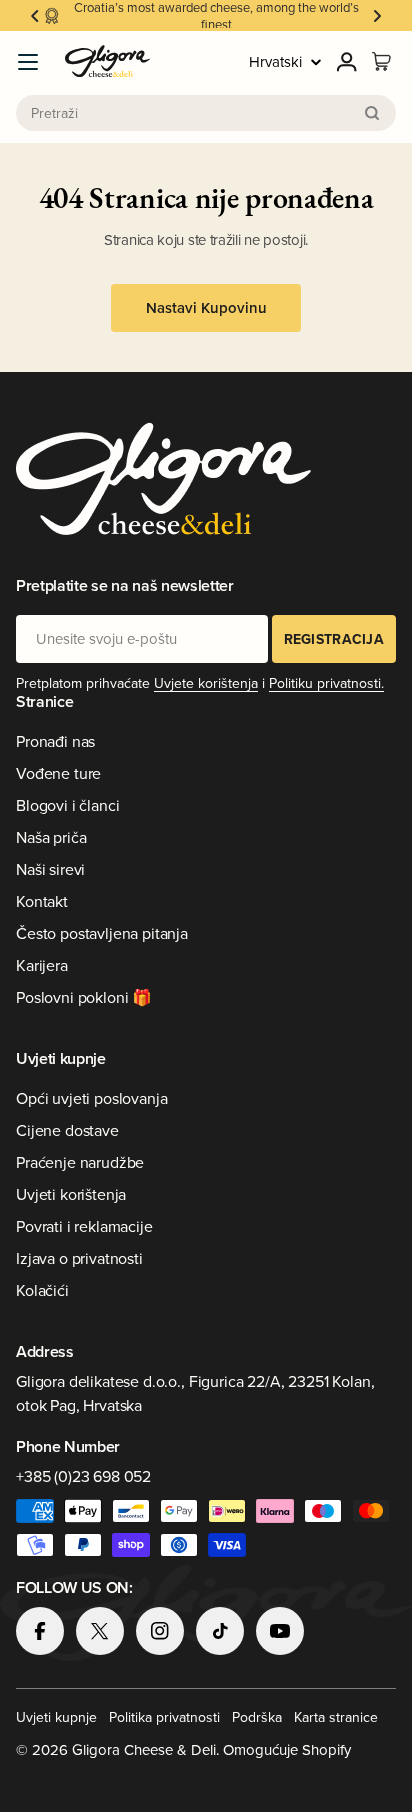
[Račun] (347, 62)
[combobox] (206, 113)
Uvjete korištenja (206, 683)
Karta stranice (336, 1717)
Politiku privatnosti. (326, 683)
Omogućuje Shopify (287, 1749)
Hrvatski (275, 61)
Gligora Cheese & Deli (144, 1749)
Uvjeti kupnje (56, 1717)
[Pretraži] (372, 113)
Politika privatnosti (164, 1717)
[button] (35, 16)
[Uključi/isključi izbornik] (28, 62)
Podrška (257, 1717)
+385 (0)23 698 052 (83, 1476)
